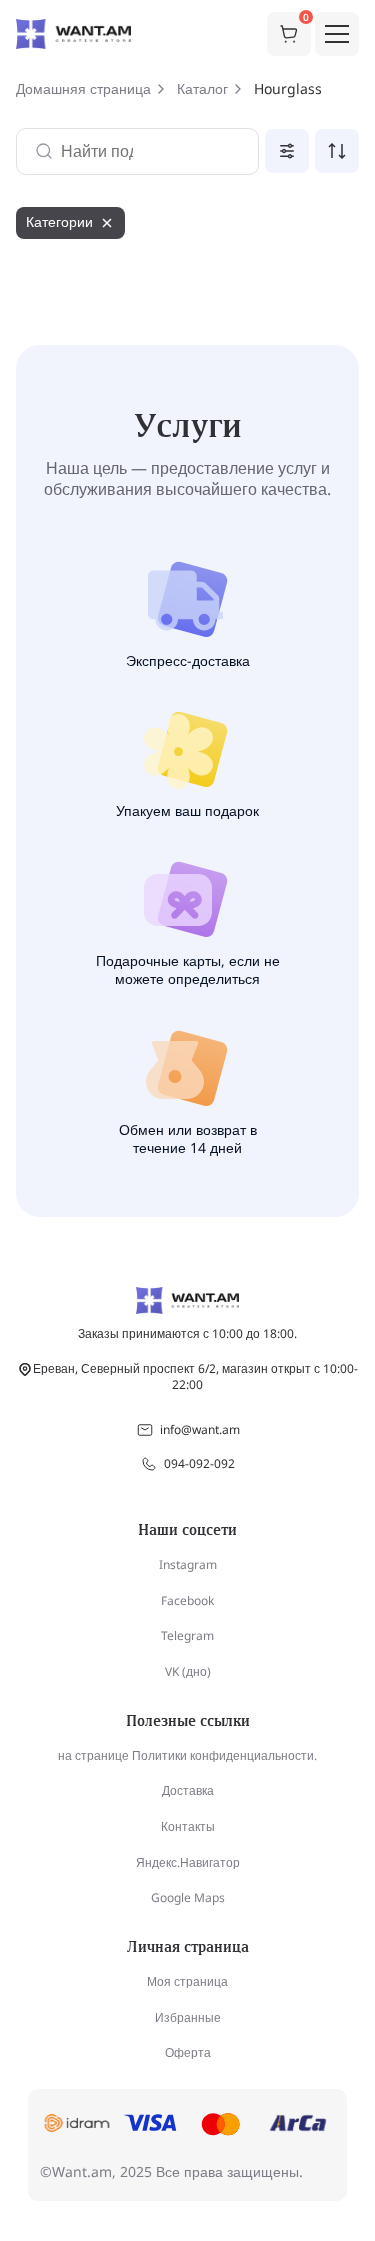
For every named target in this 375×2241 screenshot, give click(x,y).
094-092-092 (199, 1463)
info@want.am (200, 1429)
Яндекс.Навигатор (188, 1862)
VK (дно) (188, 1671)
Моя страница (187, 1981)
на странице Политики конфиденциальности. (187, 1755)
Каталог (202, 89)
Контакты (188, 1826)
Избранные (188, 2017)
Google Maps (188, 1897)
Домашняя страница (83, 89)
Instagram (188, 1564)
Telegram (187, 1635)
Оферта (188, 2052)
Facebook (187, 1600)
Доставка (188, 1790)
